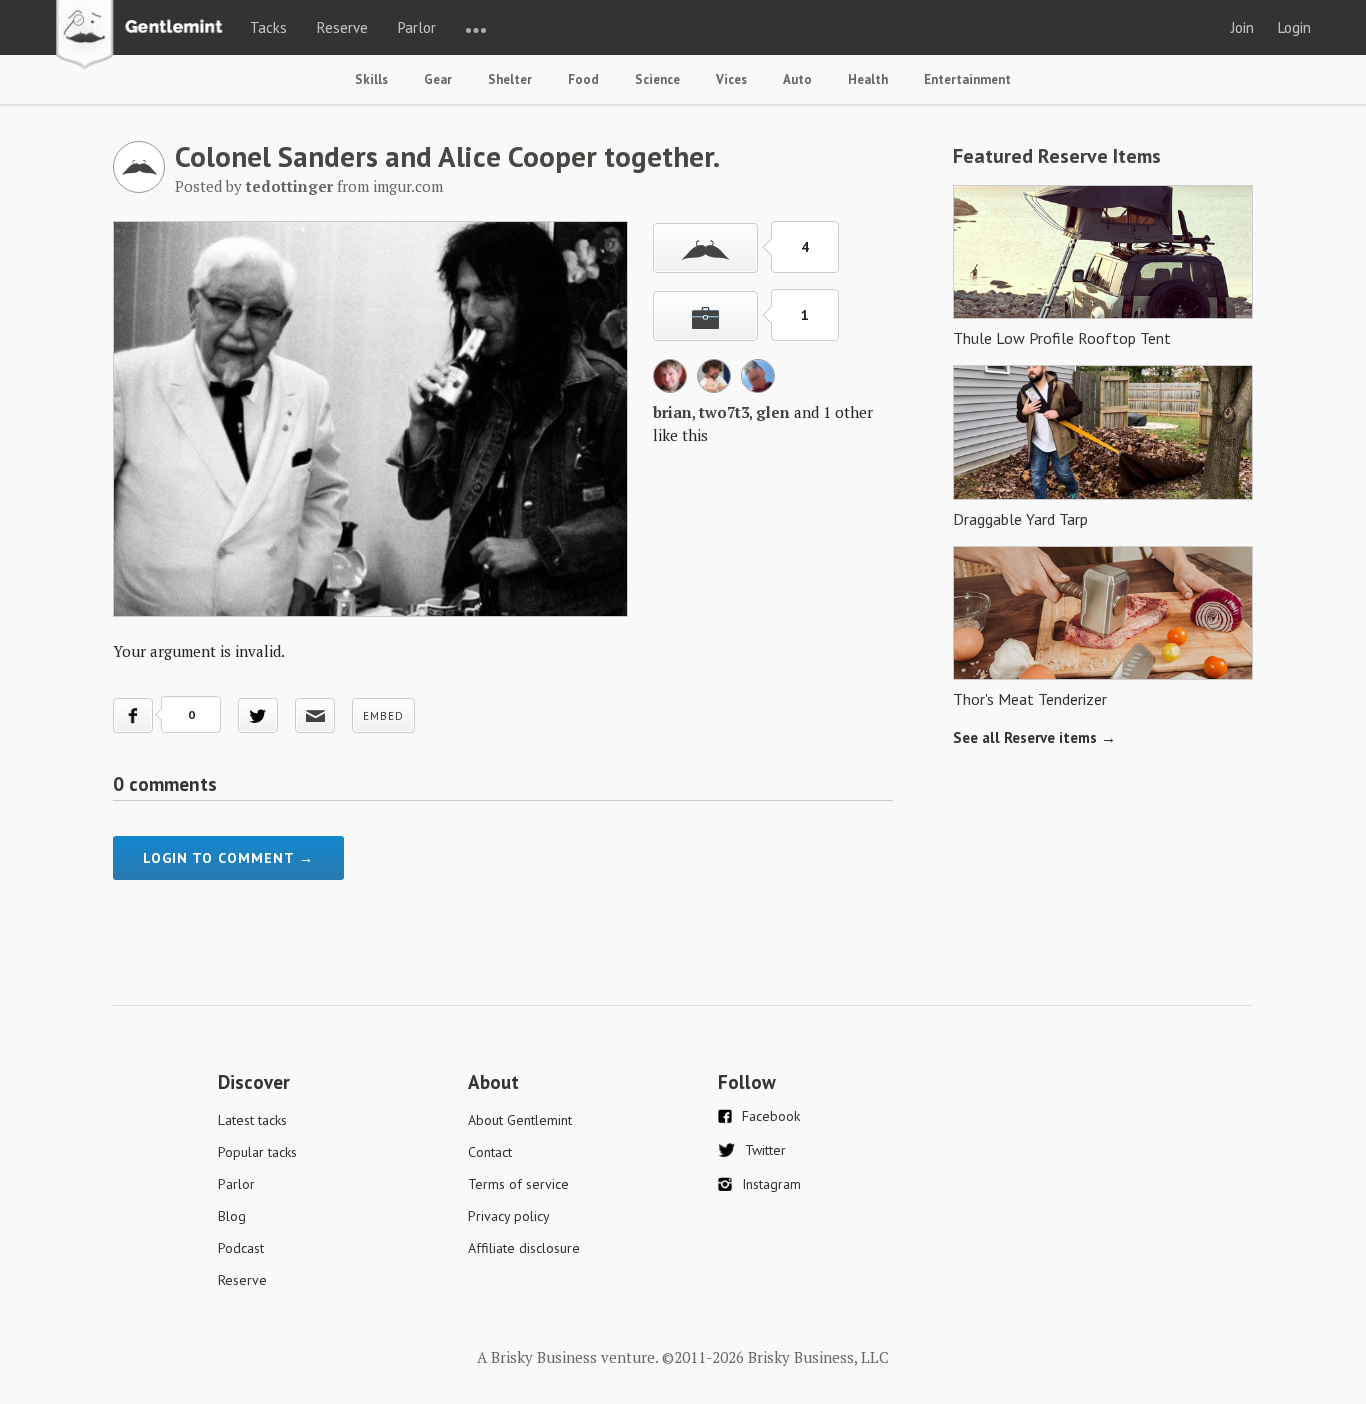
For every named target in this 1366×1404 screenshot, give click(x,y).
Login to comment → (228, 858)
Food (583, 79)
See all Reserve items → (1034, 737)
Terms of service (518, 1184)
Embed (383, 716)
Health (868, 79)
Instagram (771, 1184)
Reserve (342, 27)
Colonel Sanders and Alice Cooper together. (447, 156)
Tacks (268, 27)
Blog (232, 1216)
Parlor (417, 27)
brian (672, 412)
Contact (490, 1152)
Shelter (510, 79)
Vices (731, 79)
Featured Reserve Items (1057, 156)
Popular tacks (257, 1152)
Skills (371, 79)
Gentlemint (144, 36)
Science (657, 79)
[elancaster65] (758, 387)
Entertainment (967, 79)
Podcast (241, 1248)
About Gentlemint (520, 1120)
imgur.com (408, 186)
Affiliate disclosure (524, 1248)
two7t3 (724, 412)
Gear (438, 79)
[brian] (670, 387)
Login (1294, 27)
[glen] (714, 387)
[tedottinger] (139, 187)
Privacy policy (509, 1216)
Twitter (765, 1150)
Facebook (771, 1116)
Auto (797, 79)
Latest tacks (252, 1120)
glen (773, 412)
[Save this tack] (705, 316)
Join (1242, 27)
